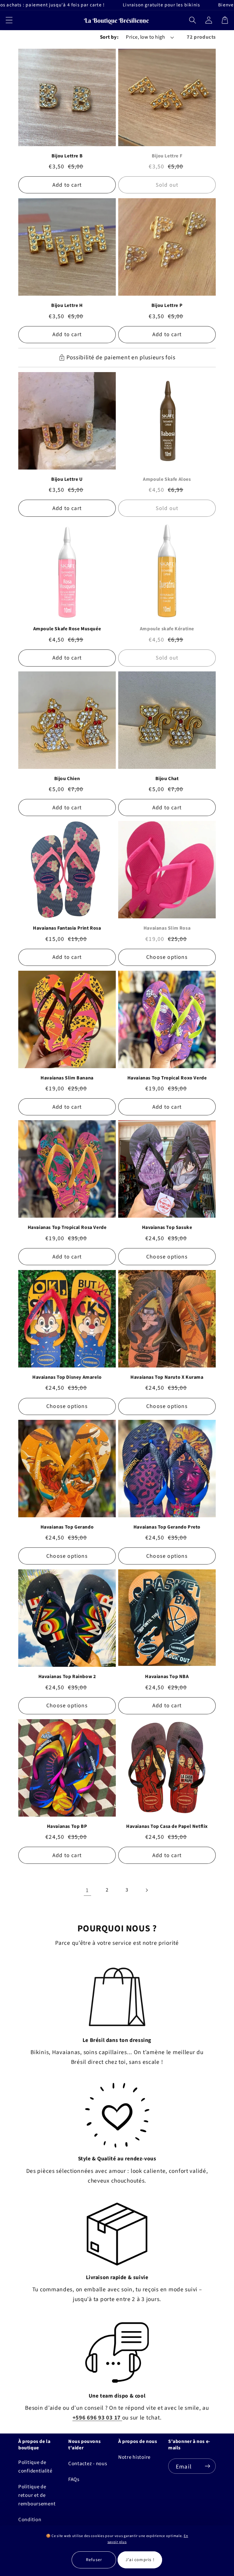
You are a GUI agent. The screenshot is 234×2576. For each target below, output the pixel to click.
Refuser (94, 2560)
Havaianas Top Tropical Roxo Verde (167, 1078)
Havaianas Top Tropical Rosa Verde (67, 1227)
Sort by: (109, 37)
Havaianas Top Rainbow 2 (67, 1677)
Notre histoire (134, 2457)
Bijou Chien (67, 779)
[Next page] (147, 1890)
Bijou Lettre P (167, 305)
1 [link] (87, 1890)
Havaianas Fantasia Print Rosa (67, 928)
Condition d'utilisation (32, 2524)
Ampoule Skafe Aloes (167, 479)
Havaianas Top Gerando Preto (167, 1527)
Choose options (167, 957)
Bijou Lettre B (67, 156)
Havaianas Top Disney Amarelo (67, 1377)
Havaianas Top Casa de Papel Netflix (167, 1826)
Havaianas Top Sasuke (167, 1227)
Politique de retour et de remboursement (37, 2495)
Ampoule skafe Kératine (167, 629)
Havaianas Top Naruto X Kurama (167, 1377)
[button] (9, 20)
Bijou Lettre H (67, 305)
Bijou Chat (167, 779)
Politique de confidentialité (35, 2467)
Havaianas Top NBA (167, 1677)
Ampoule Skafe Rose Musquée (67, 629)
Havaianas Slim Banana (67, 1078)
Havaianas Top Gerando (67, 1527)
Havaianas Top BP (67, 1826)
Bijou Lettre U (67, 479)
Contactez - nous (88, 2464)
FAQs (74, 2479)
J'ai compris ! (140, 2560)
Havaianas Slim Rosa (167, 928)
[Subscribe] (207, 2466)
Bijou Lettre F (167, 156)
